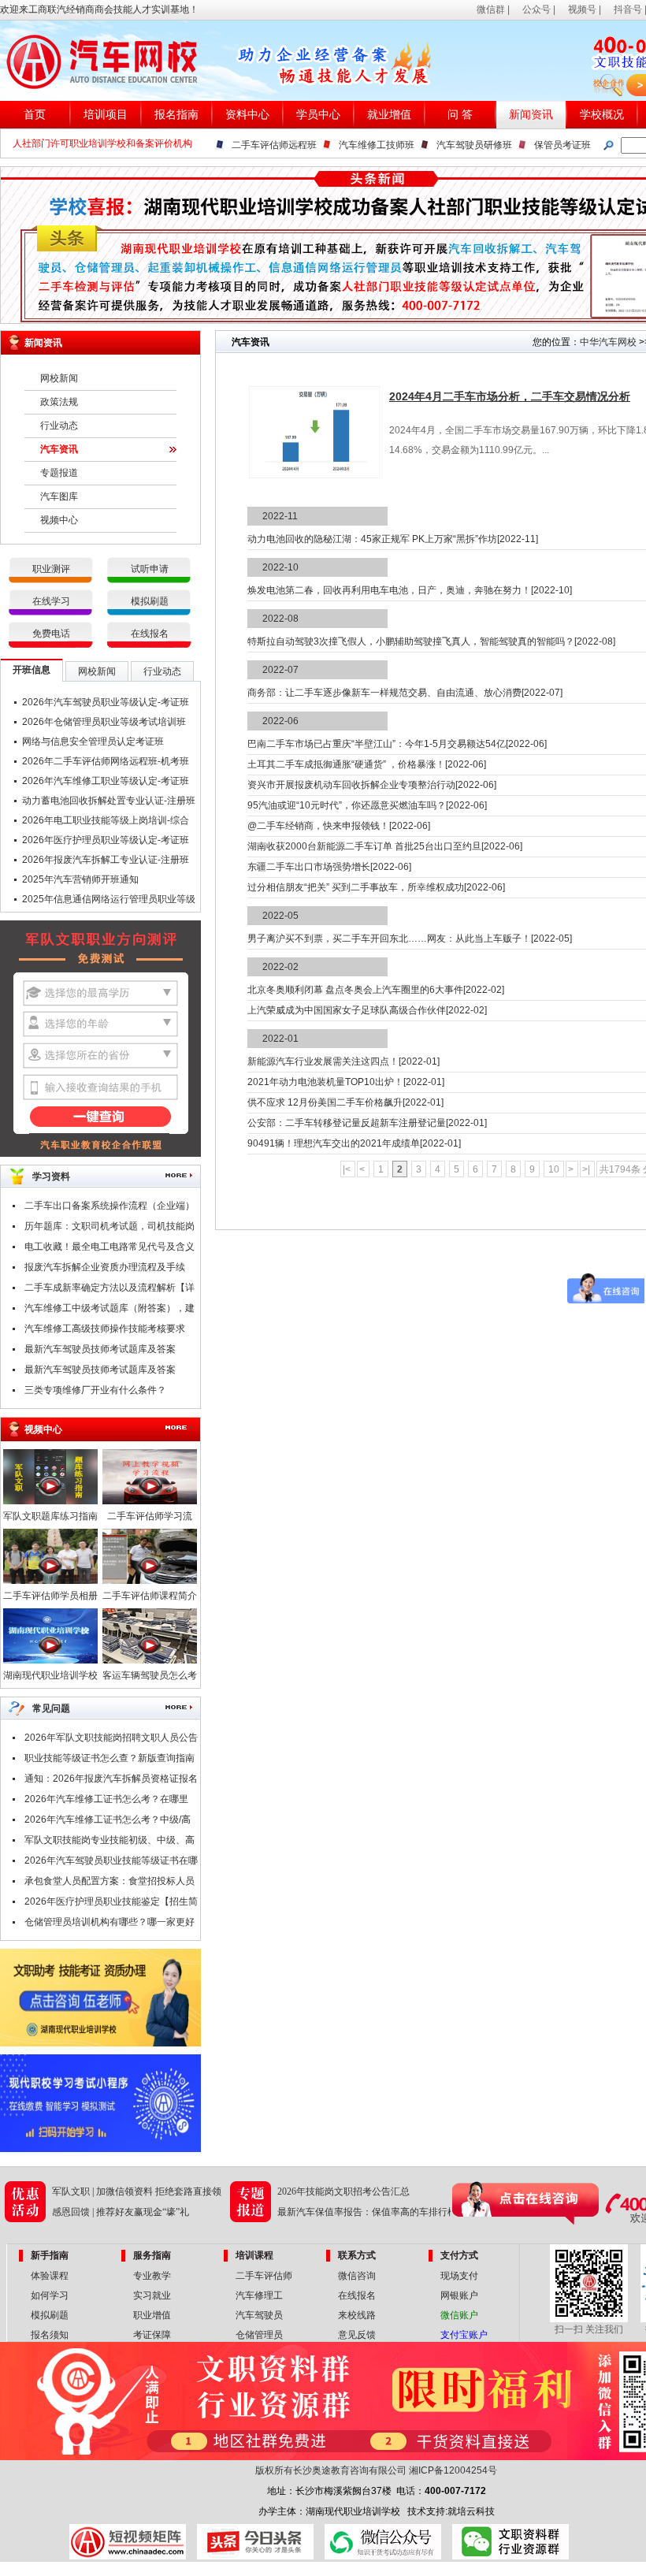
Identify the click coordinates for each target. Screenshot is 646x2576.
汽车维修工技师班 (377, 145)
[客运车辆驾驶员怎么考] (150, 1660)
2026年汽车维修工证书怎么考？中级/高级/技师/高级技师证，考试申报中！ (108, 1822)
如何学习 (50, 2295)
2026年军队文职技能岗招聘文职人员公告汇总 (111, 1740)
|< (348, 1169)
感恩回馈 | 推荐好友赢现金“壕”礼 (121, 2212)
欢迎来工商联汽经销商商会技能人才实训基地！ (99, 9)
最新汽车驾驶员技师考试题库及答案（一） (100, 1372)
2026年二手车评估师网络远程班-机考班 (106, 761)
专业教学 (152, 2276)
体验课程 (50, 2276)
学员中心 (318, 115)
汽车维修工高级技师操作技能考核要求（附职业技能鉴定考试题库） (105, 1331)
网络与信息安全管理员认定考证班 (93, 742)
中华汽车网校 (608, 342)
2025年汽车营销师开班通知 (80, 879)
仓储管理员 (259, 2335)
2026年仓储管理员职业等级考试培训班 (104, 722)
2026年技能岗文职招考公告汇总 (343, 2191)
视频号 (582, 9)
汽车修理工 (259, 2295)
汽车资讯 (59, 449)
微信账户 (459, 2315)
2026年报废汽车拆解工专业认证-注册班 (106, 860)
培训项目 (106, 115)
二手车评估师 (264, 2276)
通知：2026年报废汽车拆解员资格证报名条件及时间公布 (111, 1781)
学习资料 (51, 1176)
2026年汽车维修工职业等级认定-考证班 (106, 781)
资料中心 (247, 115)
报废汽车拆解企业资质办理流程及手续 (105, 1267)
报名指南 (176, 115)
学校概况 (602, 115)
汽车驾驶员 (259, 2315)
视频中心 (59, 520)
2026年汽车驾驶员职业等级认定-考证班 (106, 702)
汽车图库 (59, 496)
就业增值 (389, 115)
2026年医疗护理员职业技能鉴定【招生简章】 (111, 1904)
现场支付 (459, 2276)
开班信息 (32, 670)
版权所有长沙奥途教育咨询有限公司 (331, 2470)
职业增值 (152, 2315)
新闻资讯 (531, 115)
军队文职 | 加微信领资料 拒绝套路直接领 (137, 2191)
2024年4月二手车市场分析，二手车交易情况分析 (510, 396)
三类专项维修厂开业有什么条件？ (95, 1390)
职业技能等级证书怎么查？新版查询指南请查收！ (110, 1760)
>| (587, 1169)
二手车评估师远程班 (274, 145)
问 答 (460, 115)
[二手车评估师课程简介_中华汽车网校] (150, 1581)
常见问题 (51, 1708)
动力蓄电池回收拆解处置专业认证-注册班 (109, 801)
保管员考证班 (562, 145)
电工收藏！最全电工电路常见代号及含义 (110, 1247)
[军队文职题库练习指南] (50, 1501)
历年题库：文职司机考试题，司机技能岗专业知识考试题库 (110, 1229)
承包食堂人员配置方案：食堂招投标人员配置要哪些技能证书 (110, 1883)
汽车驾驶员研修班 (474, 145)
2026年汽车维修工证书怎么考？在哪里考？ (106, 1801)
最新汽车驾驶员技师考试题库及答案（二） (100, 1351)
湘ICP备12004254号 (453, 2470)
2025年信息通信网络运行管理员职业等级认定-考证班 (109, 901)
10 (554, 1169)
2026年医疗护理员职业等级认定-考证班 (106, 840)
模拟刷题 (150, 601)
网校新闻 (59, 378)
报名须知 (50, 2335)
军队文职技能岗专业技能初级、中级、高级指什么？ (110, 1842)
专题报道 (59, 473)
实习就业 (152, 2295)
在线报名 (150, 634)
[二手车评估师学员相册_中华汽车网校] (50, 1581)
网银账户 (459, 2295)
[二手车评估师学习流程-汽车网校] (150, 1501)
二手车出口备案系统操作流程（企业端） (110, 1206)
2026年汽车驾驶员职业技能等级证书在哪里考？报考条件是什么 (111, 1863)
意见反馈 (357, 2335)
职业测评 (51, 569)
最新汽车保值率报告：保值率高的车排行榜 (367, 2212)
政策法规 (59, 402)
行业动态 (59, 426)
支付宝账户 (464, 2335)
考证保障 (152, 2335)
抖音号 (628, 9)
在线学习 (51, 601)
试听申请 (150, 569)
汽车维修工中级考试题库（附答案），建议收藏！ (110, 1310)
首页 (35, 115)
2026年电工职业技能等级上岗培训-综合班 (106, 823)
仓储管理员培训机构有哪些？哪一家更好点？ (110, 1924)
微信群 (491, 9)
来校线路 (357, 2315)
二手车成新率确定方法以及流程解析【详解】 (110, 1290)
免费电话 (51, 634)
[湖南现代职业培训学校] (50, 1660)
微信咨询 (357, 2276)
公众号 (536, 9)
